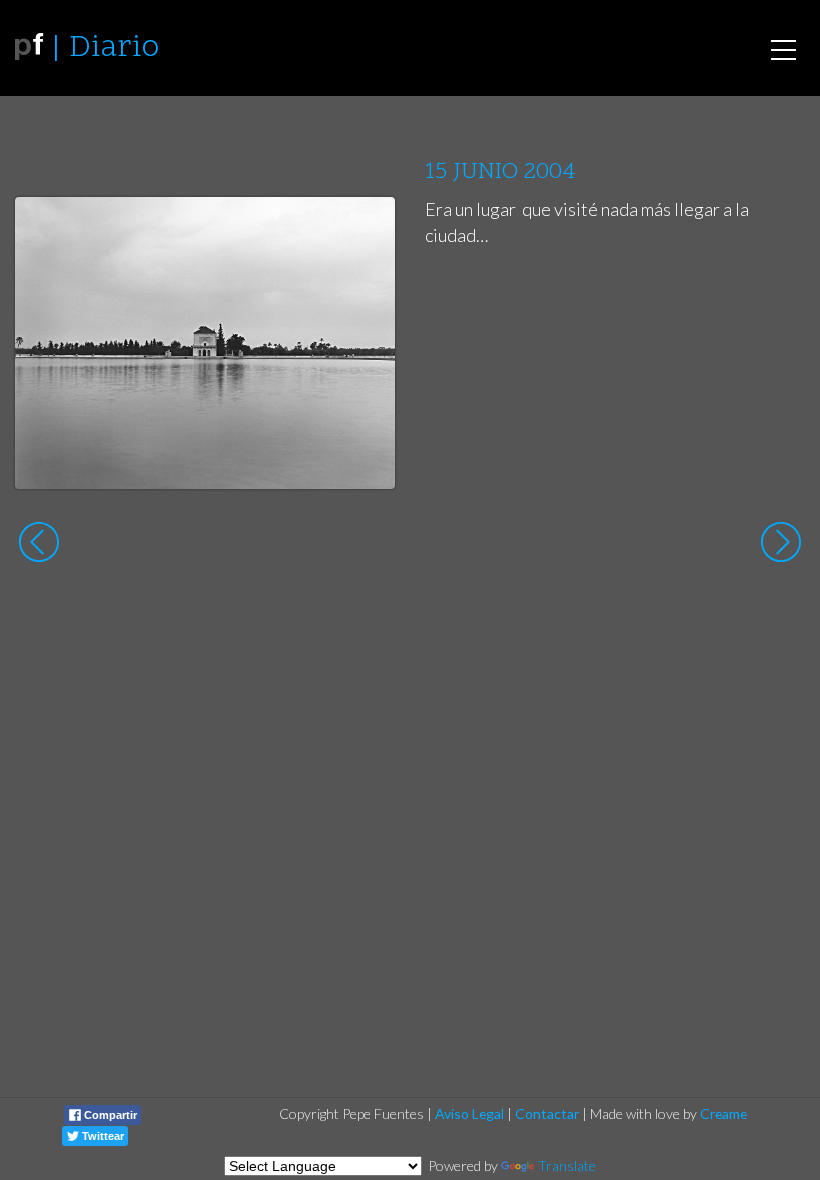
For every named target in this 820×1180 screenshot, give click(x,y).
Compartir (109, 1115)
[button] (364, 231)
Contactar (547, 1113)
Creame (723, 1113)
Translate (567, 1165)
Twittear (101, 1136)
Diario (114, 48)
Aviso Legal (469, 1113)
